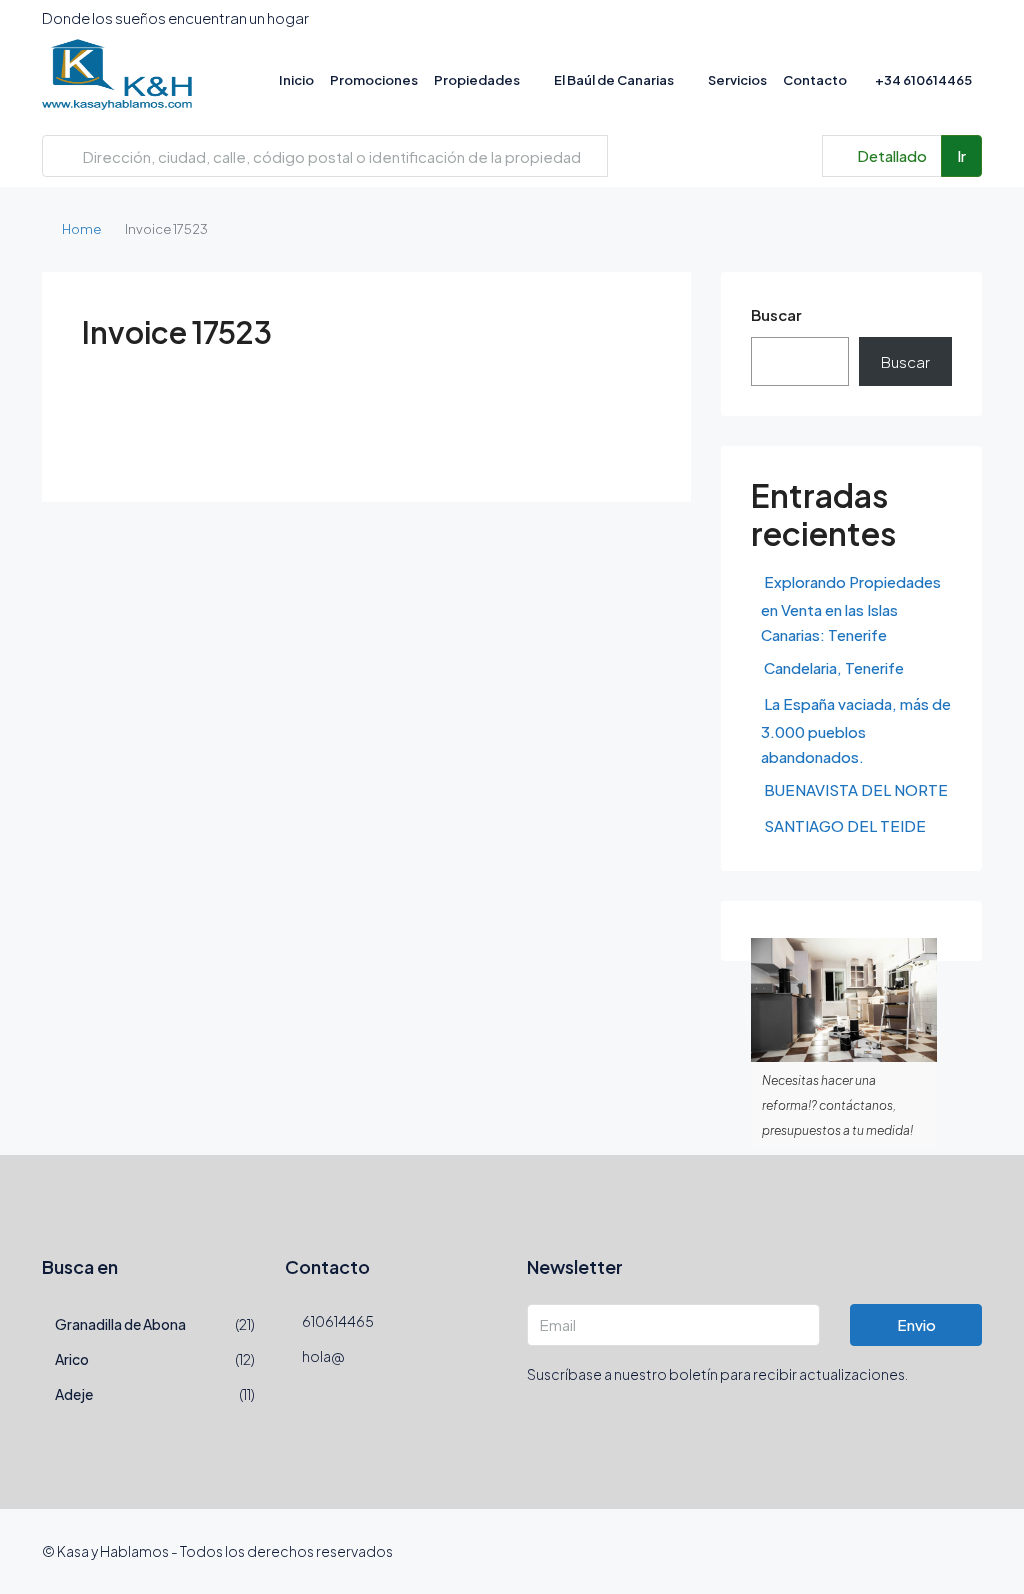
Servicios (737, 80)
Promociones (374, 80)
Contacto (815, 80)
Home (81, 229)
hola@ (323, 1356)
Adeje (74, 1394)
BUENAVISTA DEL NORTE (856, 789)
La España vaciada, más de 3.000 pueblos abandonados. (856, 730)
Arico (72, 1359)
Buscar (776, 314)
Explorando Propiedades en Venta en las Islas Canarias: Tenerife (851, 608)
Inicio (296, 80)
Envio (916, 1324)
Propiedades (477, 80)
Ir (961, 155)
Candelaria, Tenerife (834, 667)
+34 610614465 (922, 80)
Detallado (890, 155)
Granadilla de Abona (120, 1324)
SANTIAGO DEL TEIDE (845, 825)
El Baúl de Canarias (614, 80)
